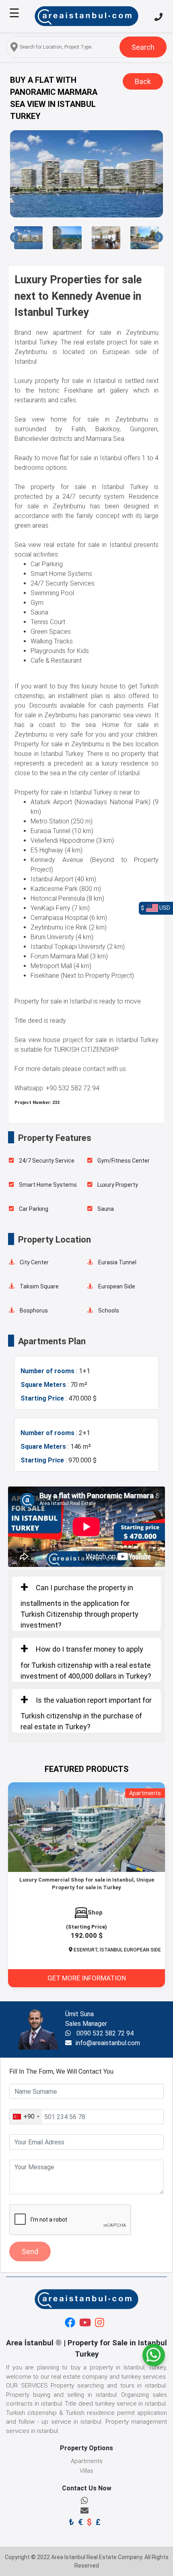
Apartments (87, 2461)
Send (30, 2251)
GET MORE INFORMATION (87, 1978)
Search (143, 47)
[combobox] (26, 2117)
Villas (86, 2471)
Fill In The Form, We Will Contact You (61, 2071)
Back (143, 81)
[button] (14, 237)
